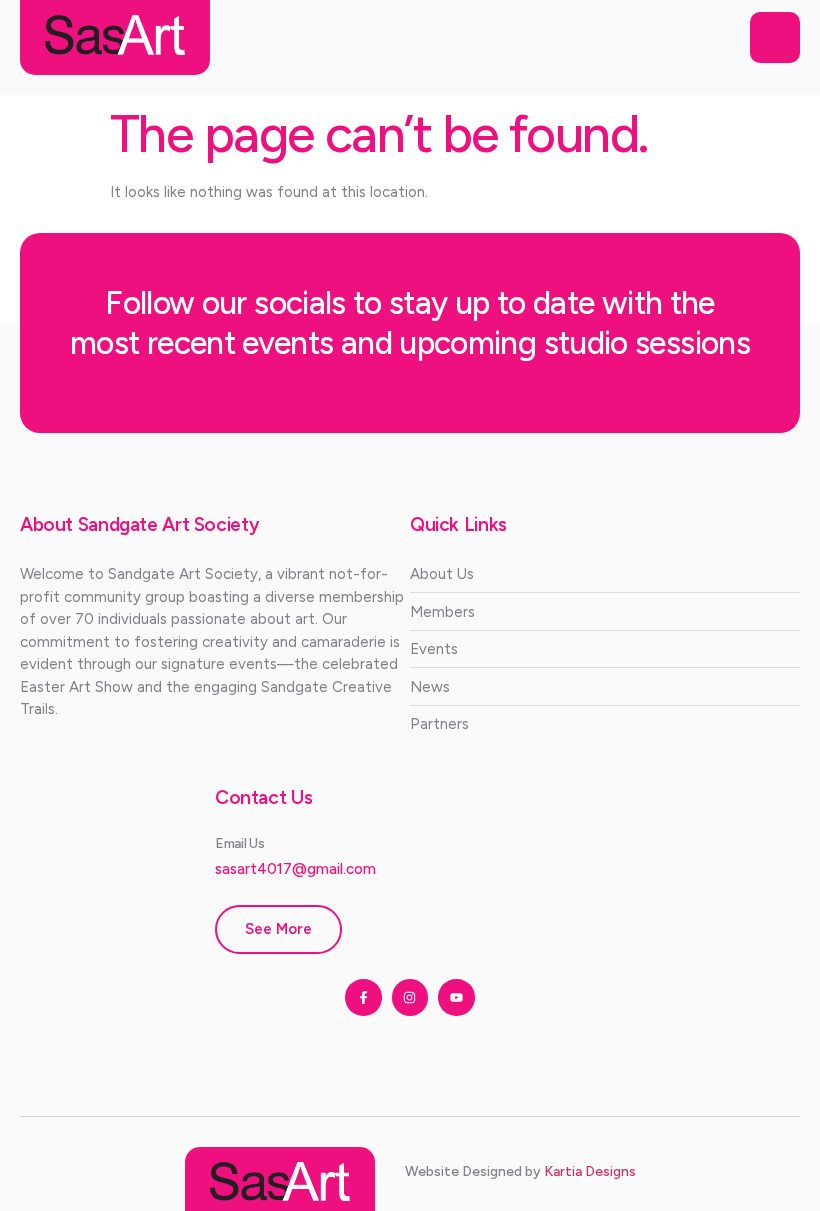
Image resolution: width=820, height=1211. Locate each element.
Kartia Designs (590, 1171)
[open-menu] (775, 38)
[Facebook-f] (363, 997)
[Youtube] (456, 997)
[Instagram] (410, 997)
